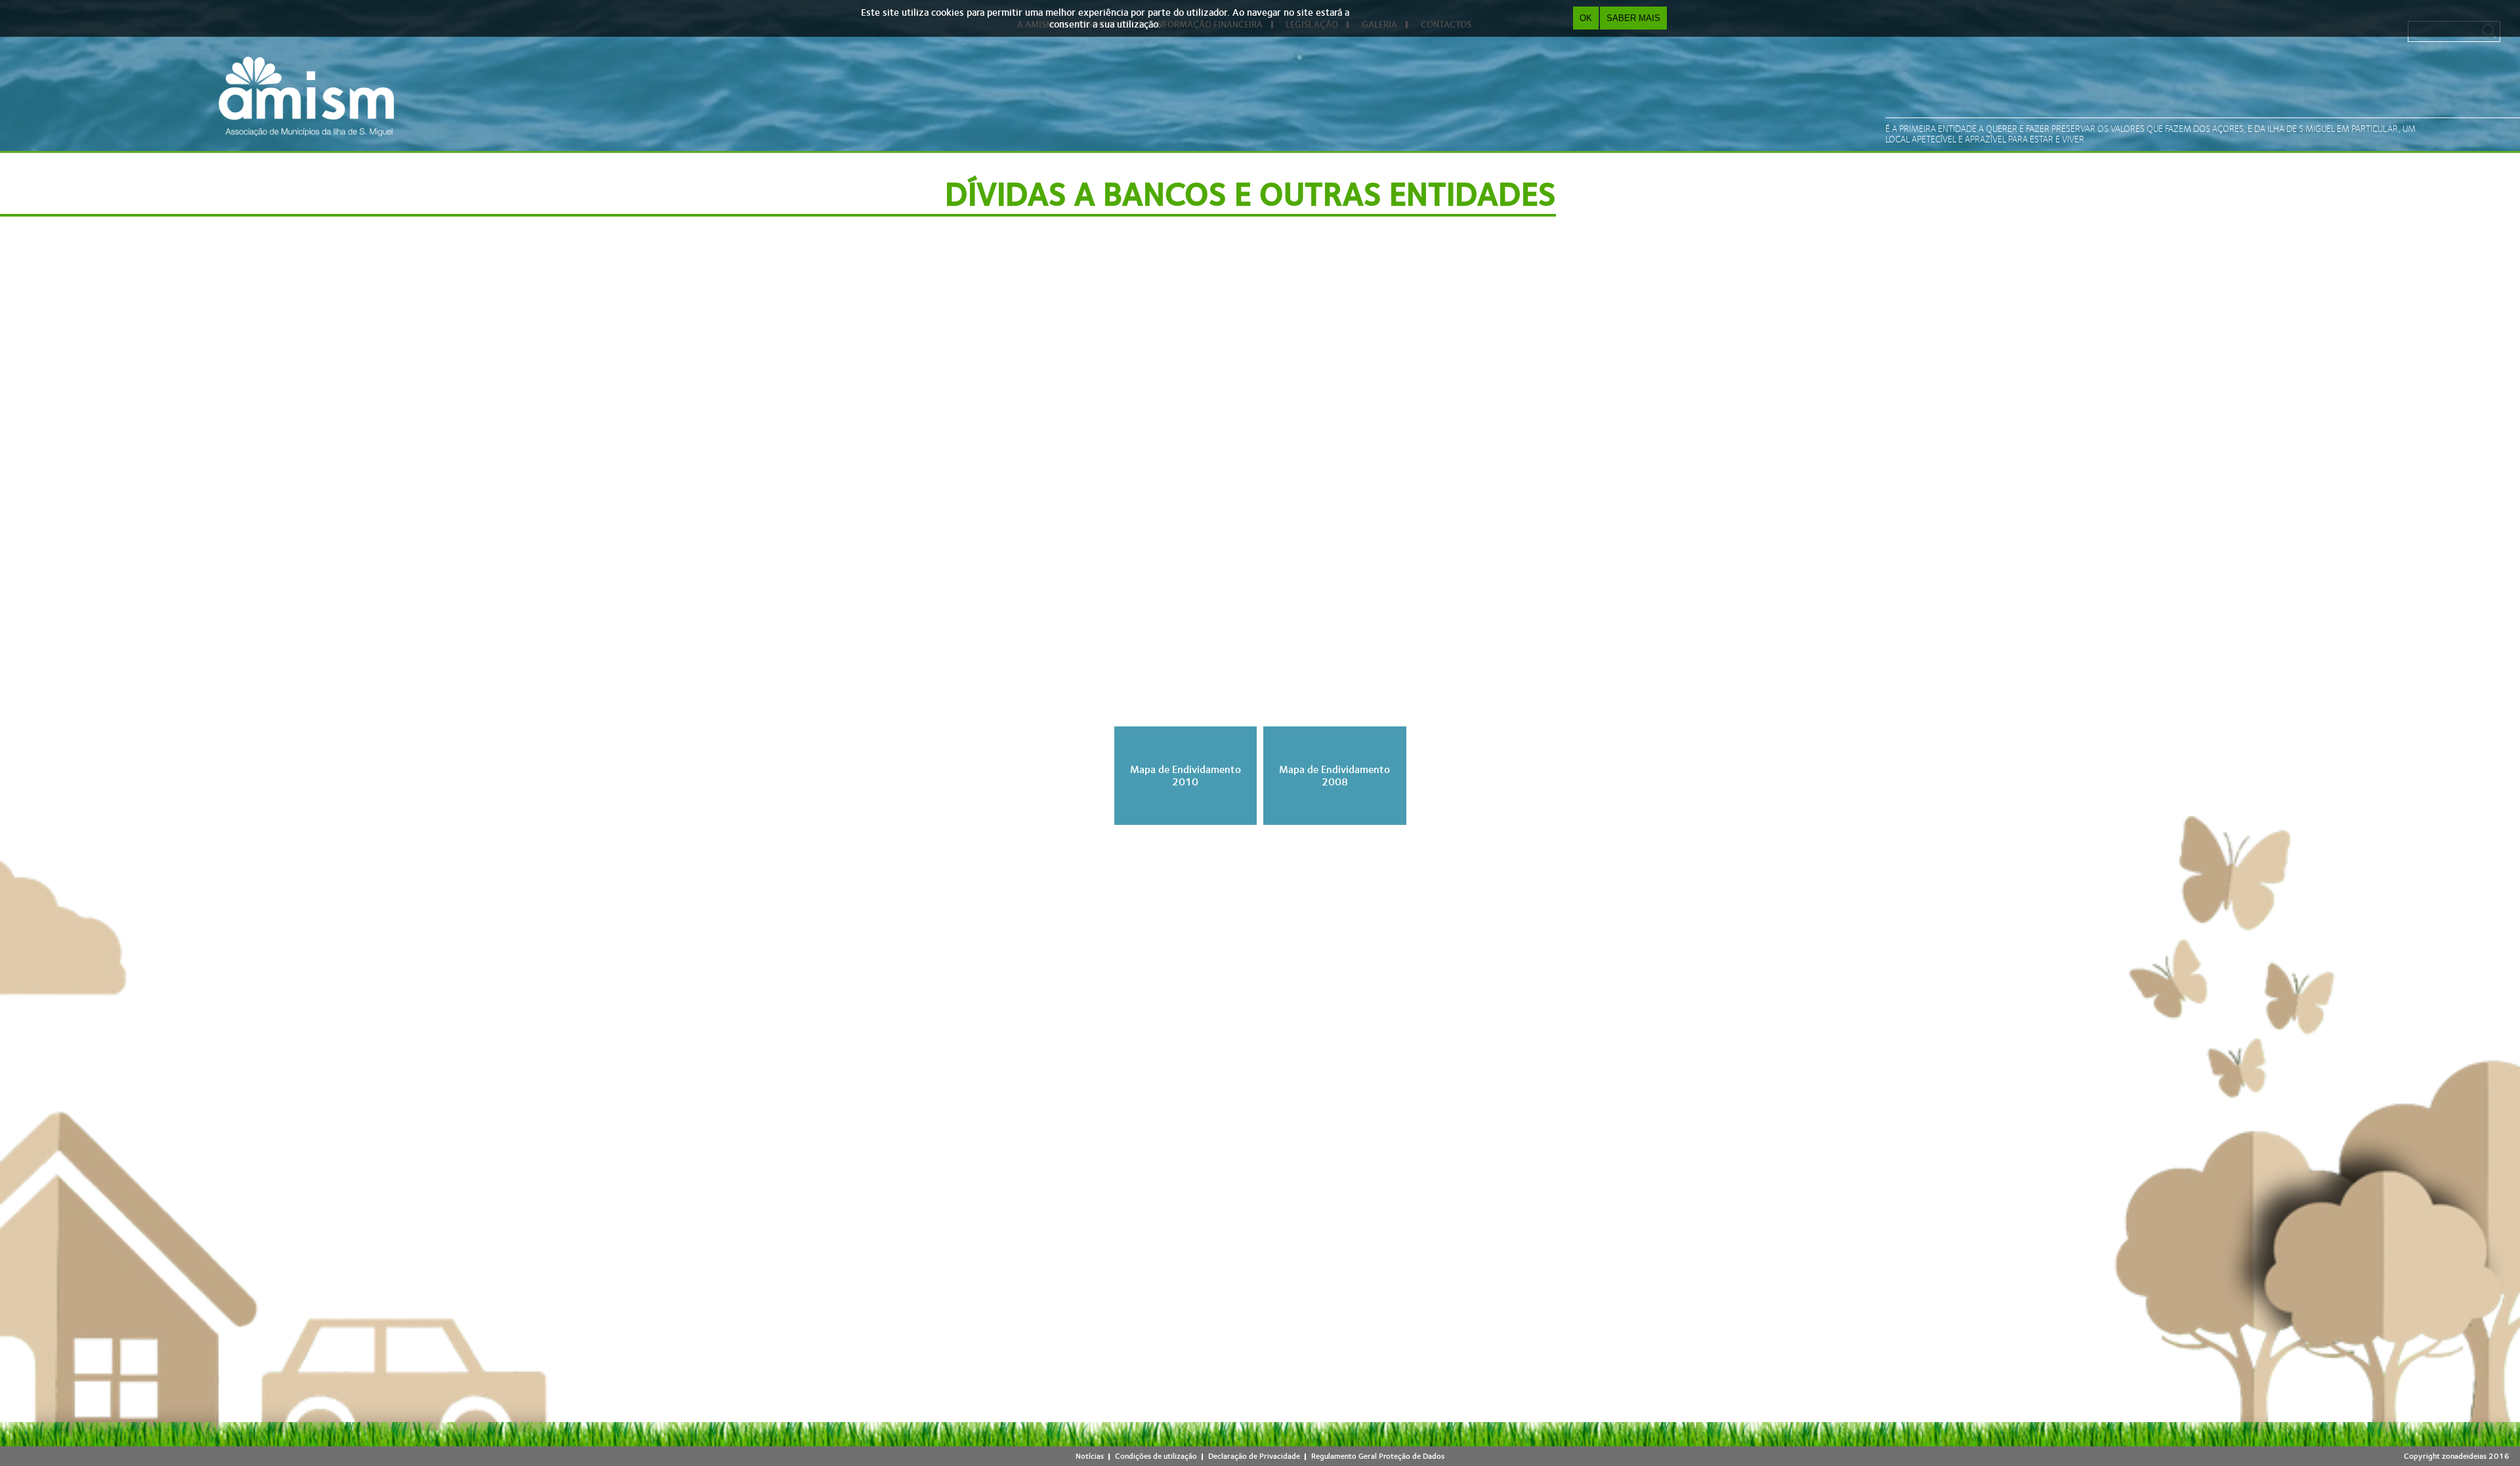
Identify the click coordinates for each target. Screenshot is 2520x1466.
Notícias (1090, 1456)
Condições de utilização (1156, 1456)
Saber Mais (1633, 18)
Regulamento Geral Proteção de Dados (1378, 1456)
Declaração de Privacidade (1254, 1456)
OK (1586, 18)
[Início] (306, 96)
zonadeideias (2464, 1456)
